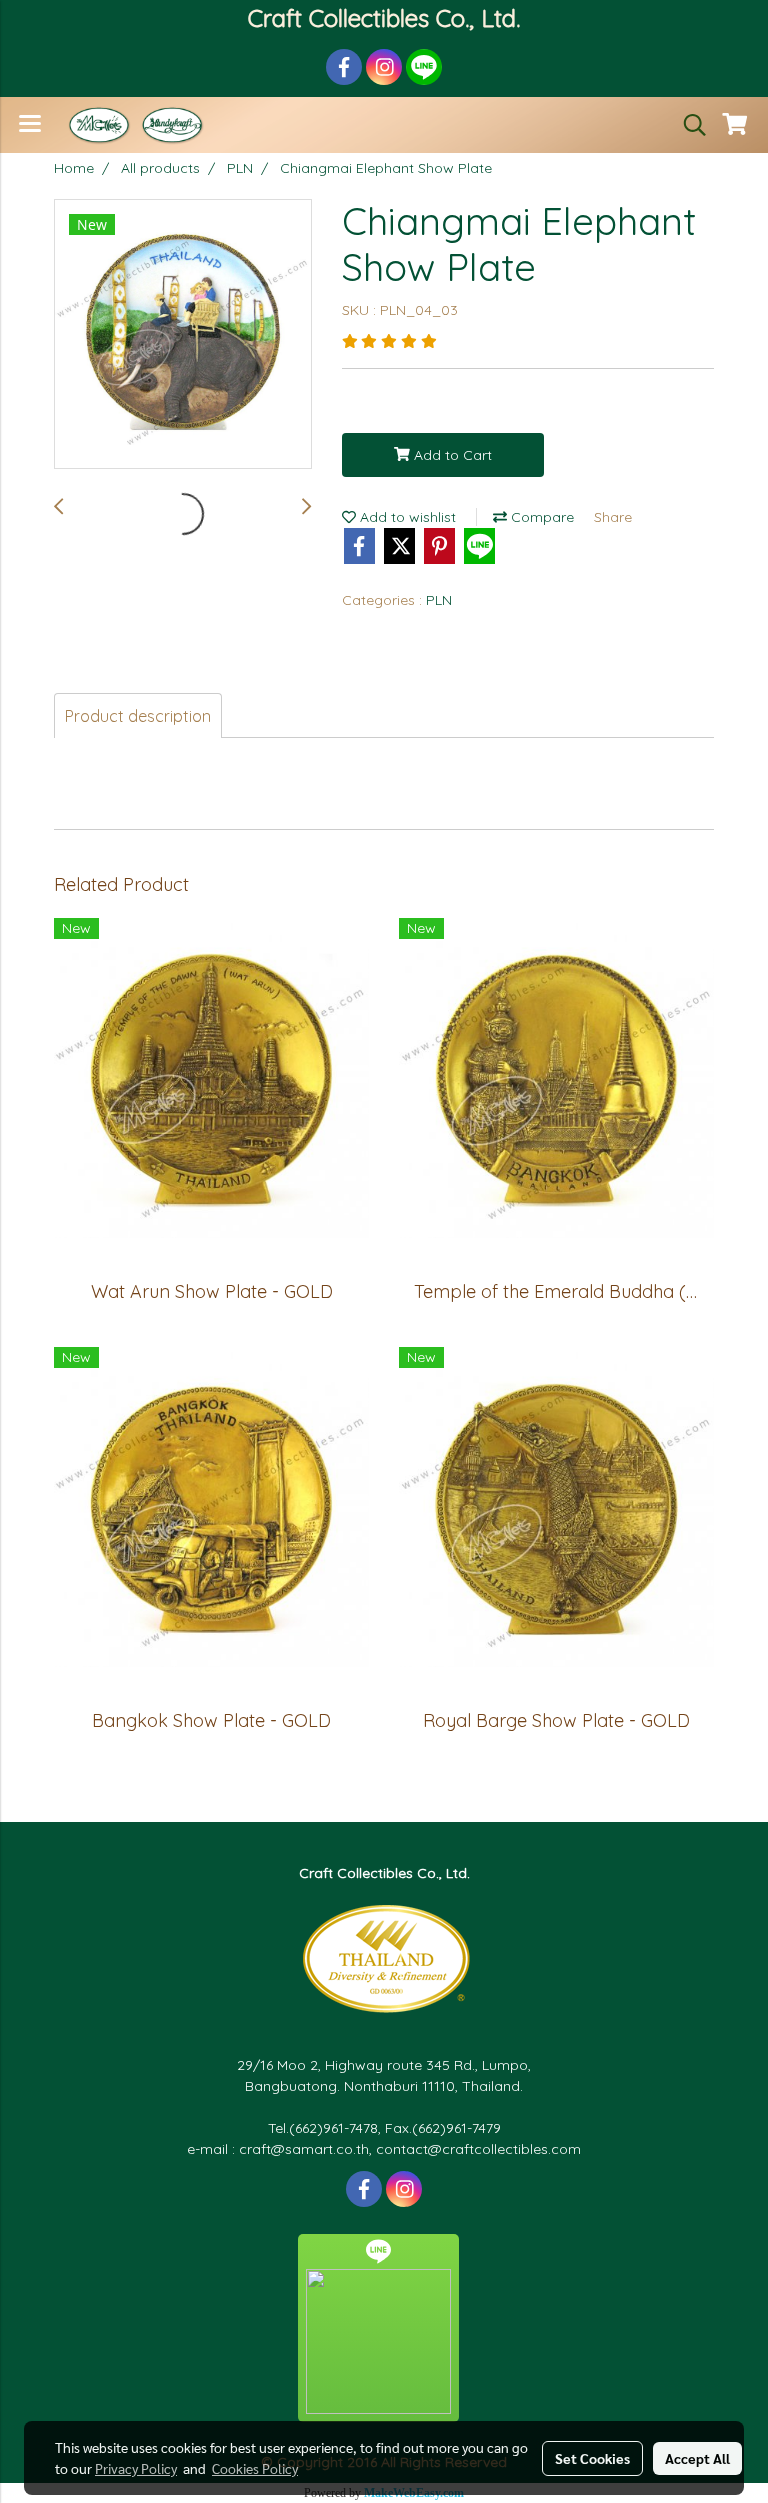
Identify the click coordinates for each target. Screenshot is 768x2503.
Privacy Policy (136, 2468)
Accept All (697, 2458)
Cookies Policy (255, 2468)
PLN (439, 600)
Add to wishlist (406, 517)
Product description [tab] (138, 716)
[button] (688, 125)
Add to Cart (451, 455)
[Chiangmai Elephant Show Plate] (183, 335)
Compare (540, 517)
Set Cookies (592, 2458)
